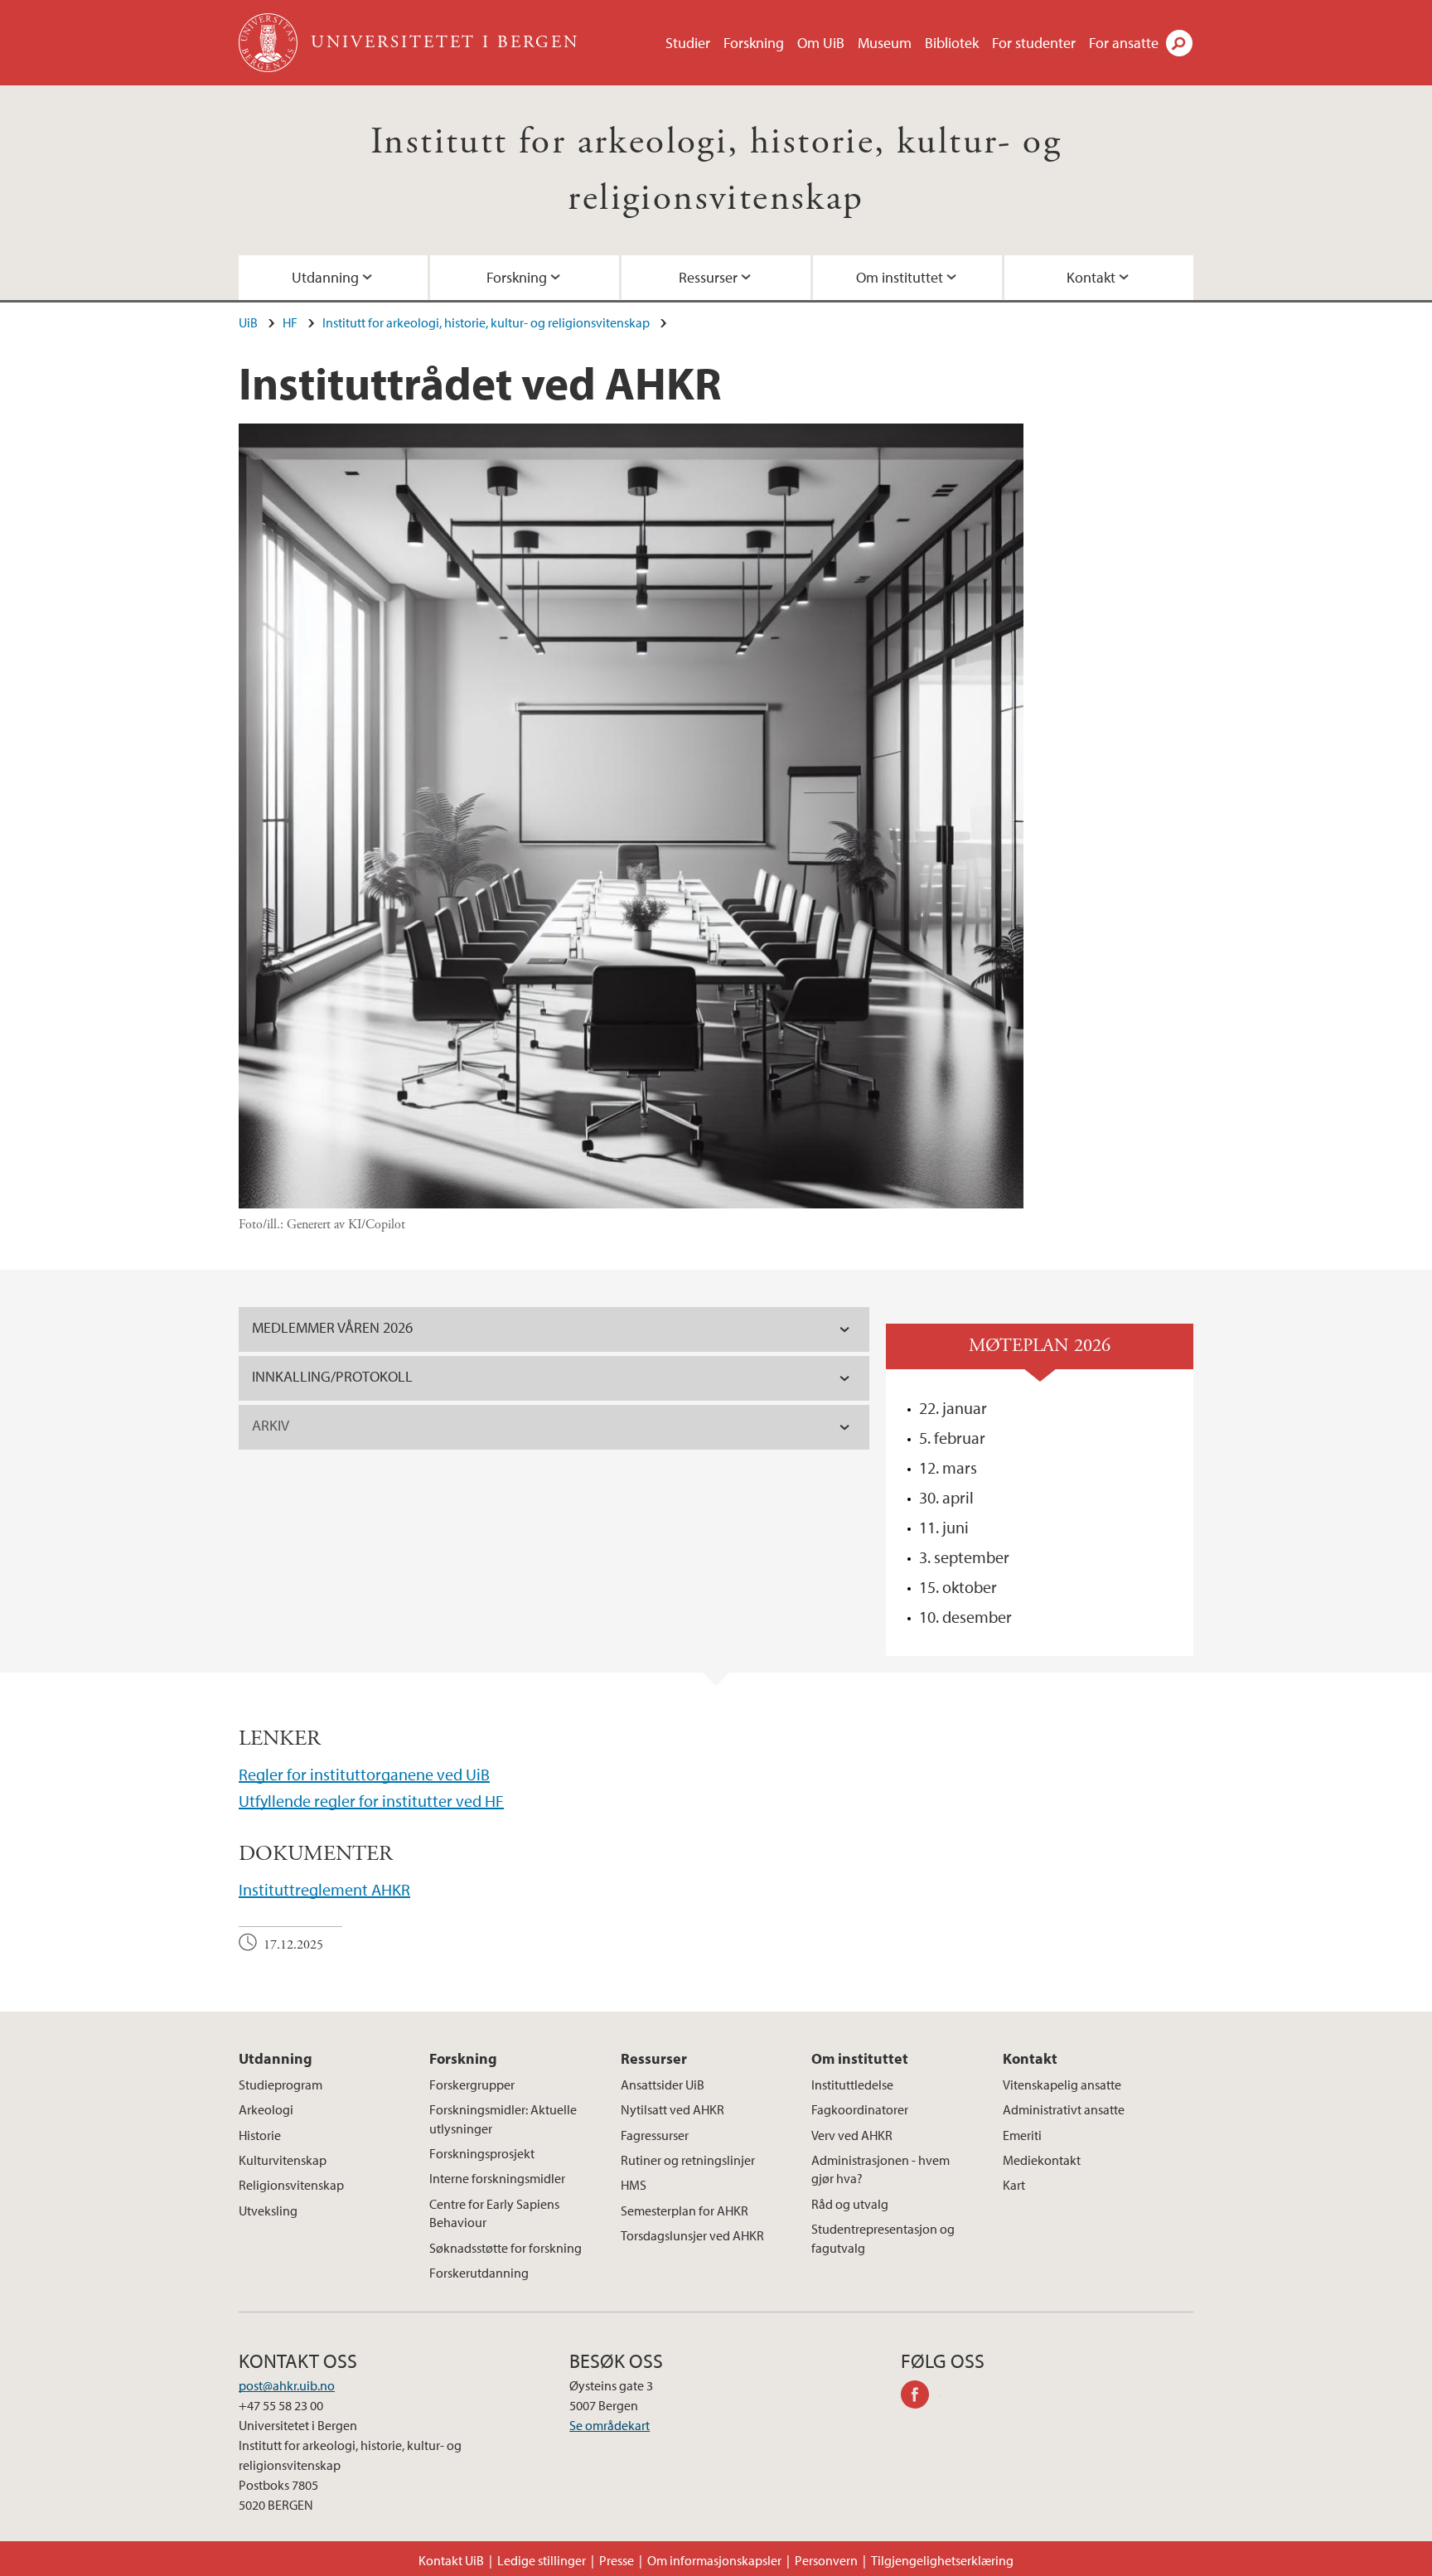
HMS (634, 2185)
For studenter (1034, 43)
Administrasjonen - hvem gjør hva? (880, 2169)
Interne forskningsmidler (497, 2178)
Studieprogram (281, 2085)
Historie (260, 2135)
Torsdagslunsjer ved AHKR (692, 2235)
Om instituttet (900, 277)
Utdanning (325, 277)
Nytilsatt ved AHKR (672, 2109)
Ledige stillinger (542, 2560)
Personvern (826, 2560)
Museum (885, 43)
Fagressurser (655, 2135)
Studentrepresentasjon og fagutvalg (883, 2238)
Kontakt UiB (451, 2560)
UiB (248, 322)
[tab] (554, 1427)
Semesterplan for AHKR (685, 2210)
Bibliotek (952, 43)
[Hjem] (270, 43)
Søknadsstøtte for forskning (506, 2248)
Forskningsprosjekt (482, 2153)
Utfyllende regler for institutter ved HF (371, 1801)
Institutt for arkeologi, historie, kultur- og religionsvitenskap (486, 322)
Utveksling (268, 2210)
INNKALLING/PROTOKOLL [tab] (332, 1376)
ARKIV (271, 1425)
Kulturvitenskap (283, 2160)
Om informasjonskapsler (714, 2560)
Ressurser (708, 277)
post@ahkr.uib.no (287, 2385)
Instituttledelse (852, 2085)
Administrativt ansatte (1064, 2109)
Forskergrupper (472, 2085)
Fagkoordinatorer (860, 2109)
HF (290, 322)
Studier (688, 43)
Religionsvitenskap (291, 2185)
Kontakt (1091, 277)
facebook (921, 2397)
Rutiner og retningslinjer (688, 2160)
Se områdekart (610, 2425)
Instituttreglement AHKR (324, 1889)
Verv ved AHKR (852, 2135)
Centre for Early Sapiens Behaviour (494, 2213)
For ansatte (1124, 43)
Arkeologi (266, 2109)
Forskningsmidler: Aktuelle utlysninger (503, 2118)
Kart (1014, 2185)
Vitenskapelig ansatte (1062, 2085)
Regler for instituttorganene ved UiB (364, 1774)
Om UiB (821, 43)
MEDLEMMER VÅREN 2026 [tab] (332, 1327)
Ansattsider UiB (663, 2085)
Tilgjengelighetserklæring (942, 2560)
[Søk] (1179, 43)
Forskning (754, 43)
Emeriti (1022, 2135)
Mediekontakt (1042, 2160)
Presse (617, 2560)
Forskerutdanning (479, 2273)
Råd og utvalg (850, 2204)
